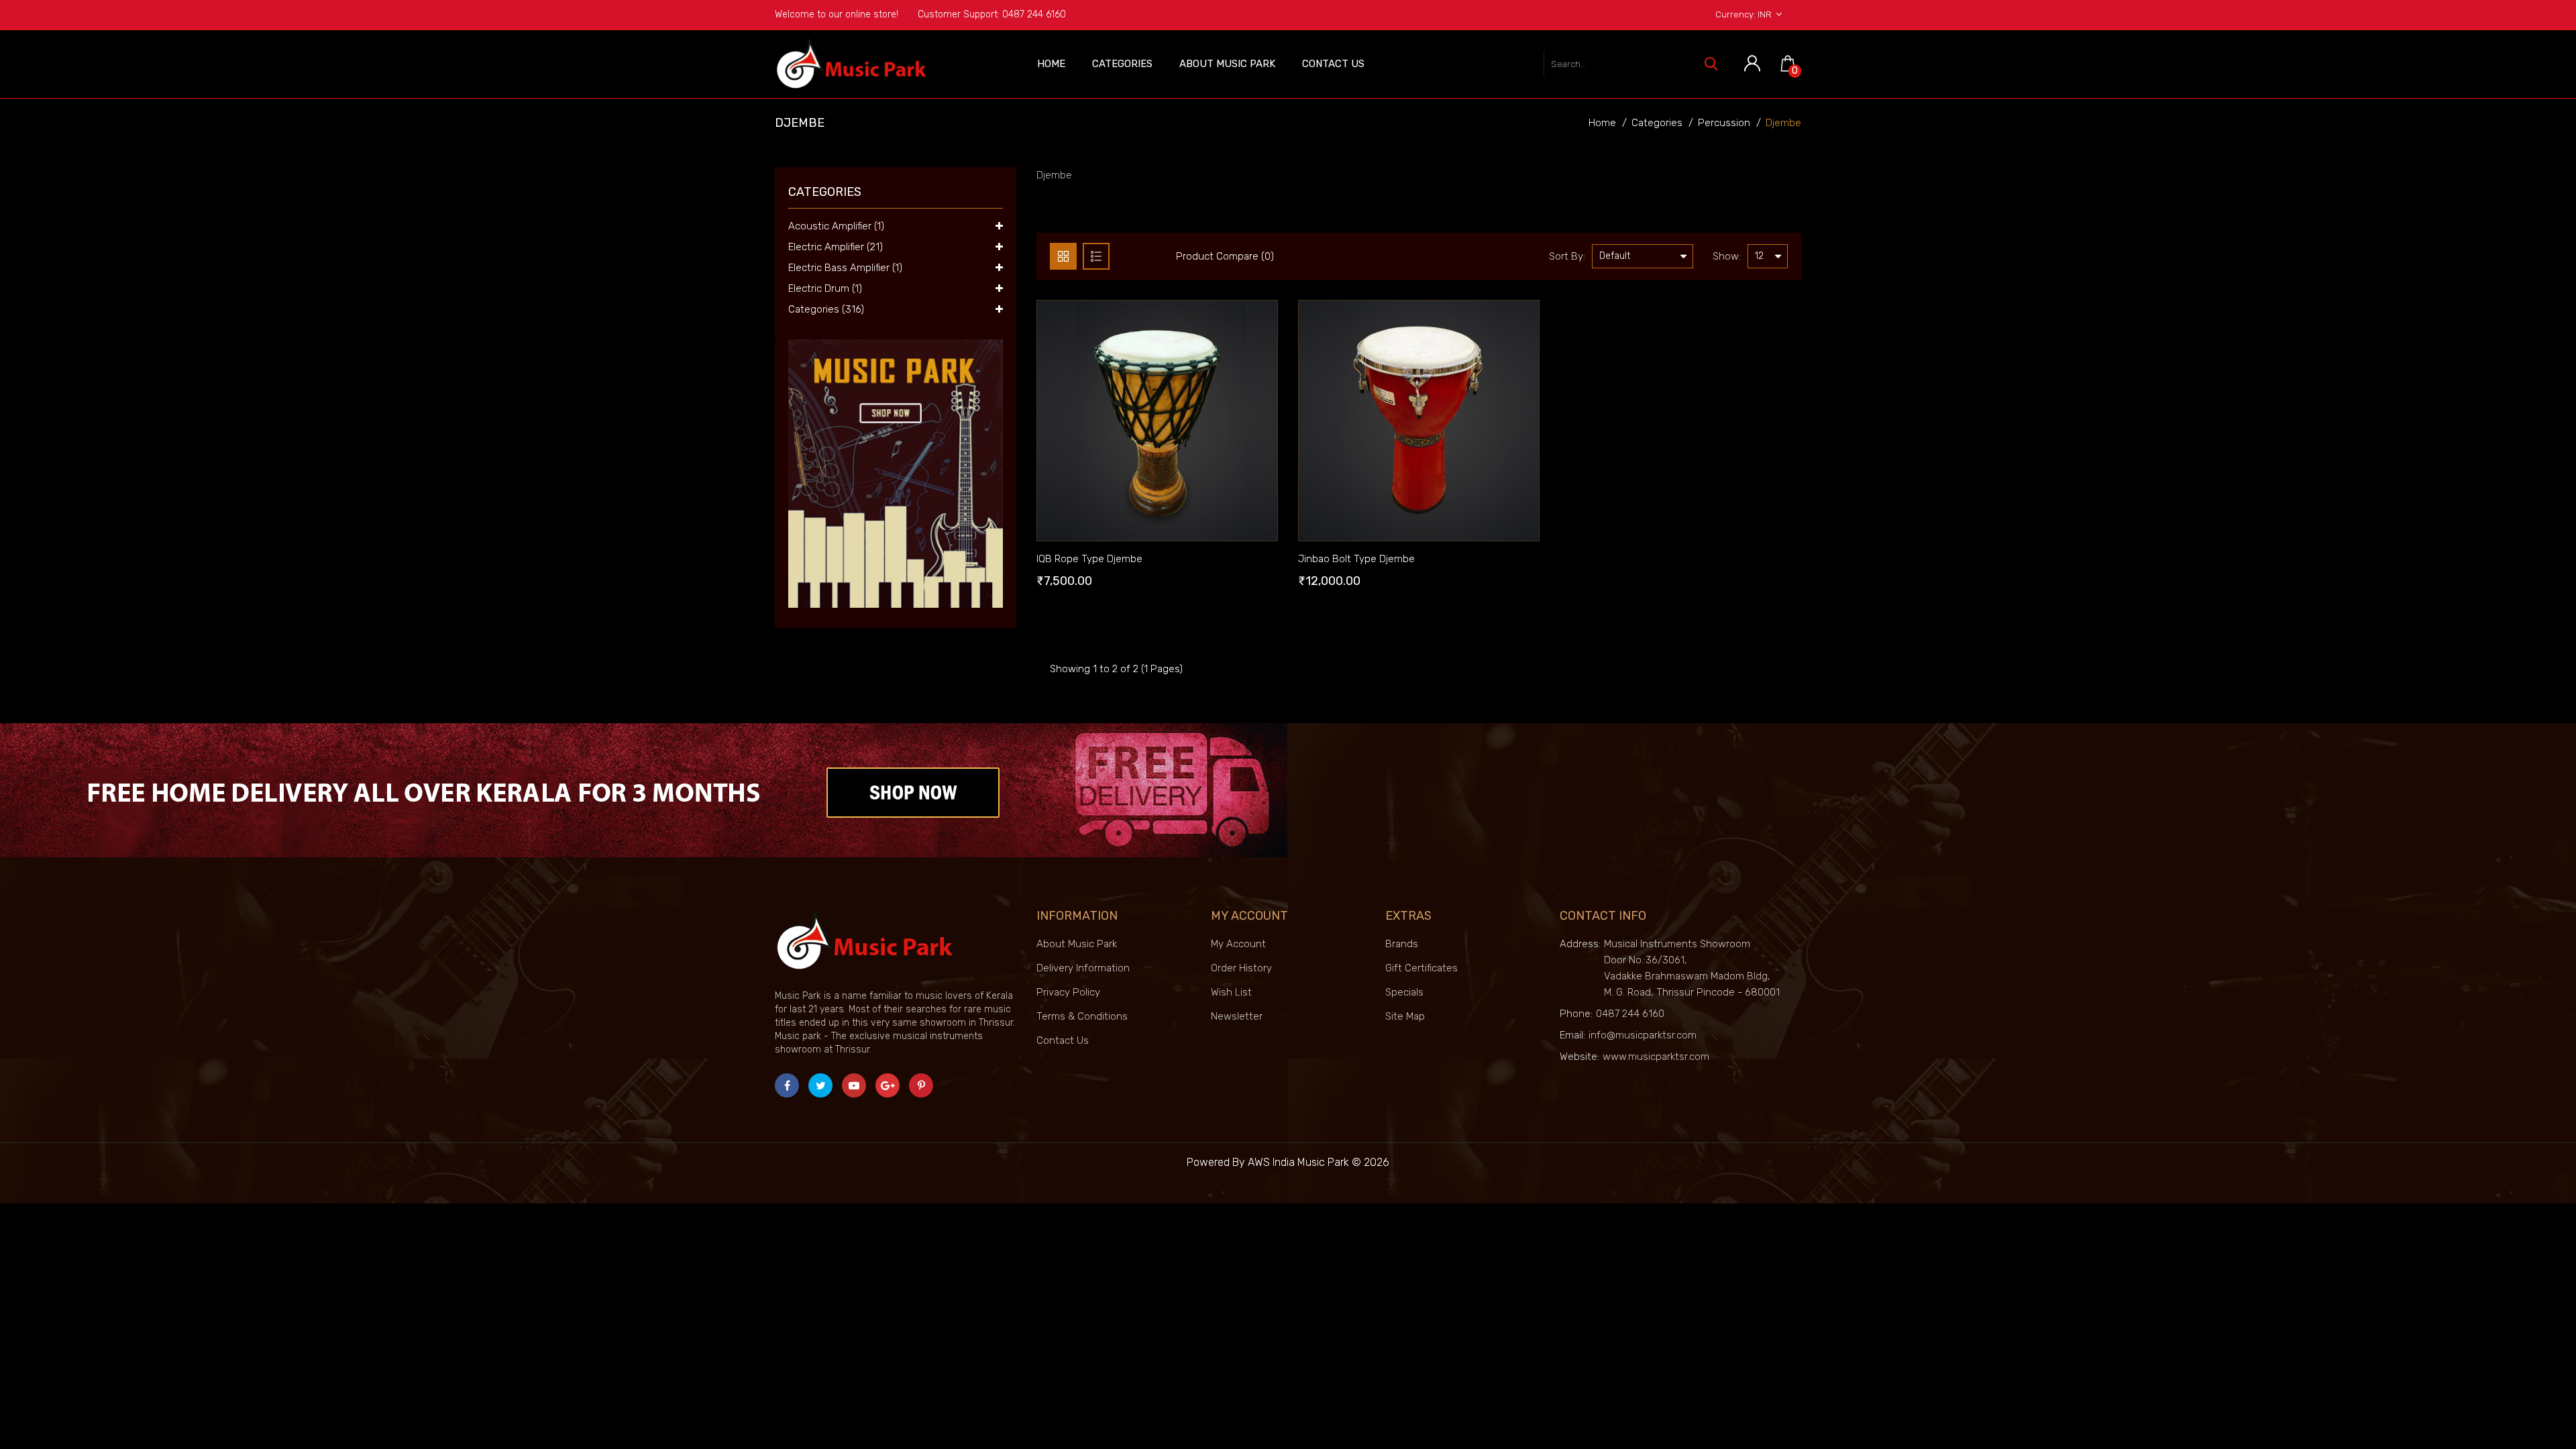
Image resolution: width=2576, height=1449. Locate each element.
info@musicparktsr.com (1643, 1035)
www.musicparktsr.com (1656, 1057)
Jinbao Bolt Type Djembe (1356, 559)
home (1602, 123)
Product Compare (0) (1225, 256)
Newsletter (1237, 1016)
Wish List (1231, 992)
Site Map (1405, 1016)
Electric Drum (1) (825, 288)
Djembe (1783, 123)
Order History (1241, 968)
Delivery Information (1083, 968)
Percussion (1724, 123)
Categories (1122, 64)
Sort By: (1567, 256)
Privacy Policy (1068, 992)
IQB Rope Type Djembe (1089, 559)
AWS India (1271, 1162)
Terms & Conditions (1082, 1016)
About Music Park (1227, 64)
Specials (1404, 992)
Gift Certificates (1421, 968)
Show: (1727, 256)
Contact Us (1333, 64)
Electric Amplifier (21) (836, 247)
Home (1051, 64)
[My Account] (1752, 64)
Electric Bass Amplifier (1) (845, 268)
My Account (1238, 944)
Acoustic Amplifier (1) (836, 226)
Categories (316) (826, 309)
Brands (1402, 944)
